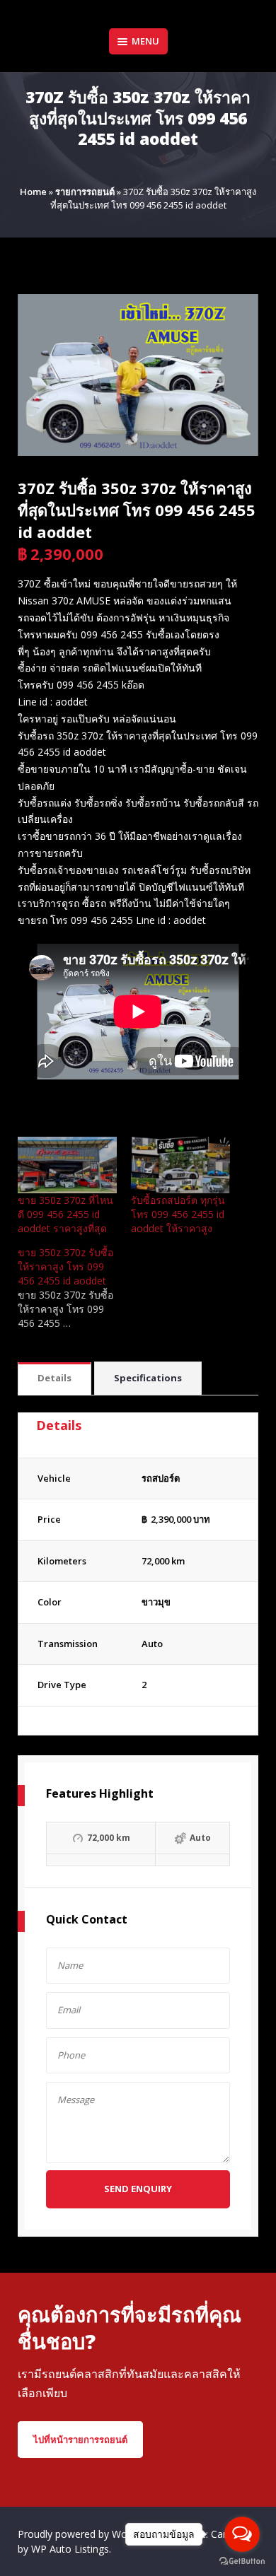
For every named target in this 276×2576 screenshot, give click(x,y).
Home (33, 192)
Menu (145, 41)
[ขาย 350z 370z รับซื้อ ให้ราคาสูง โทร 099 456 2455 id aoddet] (74, 1288)
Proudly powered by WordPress (91, 2534)
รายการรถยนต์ (85, 192)
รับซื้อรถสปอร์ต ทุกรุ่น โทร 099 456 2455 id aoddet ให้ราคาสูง (178, 1214)
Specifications (148, 1378)
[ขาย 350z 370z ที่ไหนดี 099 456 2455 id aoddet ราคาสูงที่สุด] (67, 1165)
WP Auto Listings (70, 2549)
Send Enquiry (138, 2189)
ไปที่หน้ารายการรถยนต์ (80, 2440)
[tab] (54, 1379)
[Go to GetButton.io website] (242, 2562)
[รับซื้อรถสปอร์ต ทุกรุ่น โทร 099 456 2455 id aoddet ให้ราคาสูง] (180, 1165)
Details (54, 1378)
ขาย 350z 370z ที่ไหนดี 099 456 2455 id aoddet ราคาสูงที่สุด (65, 1214)
